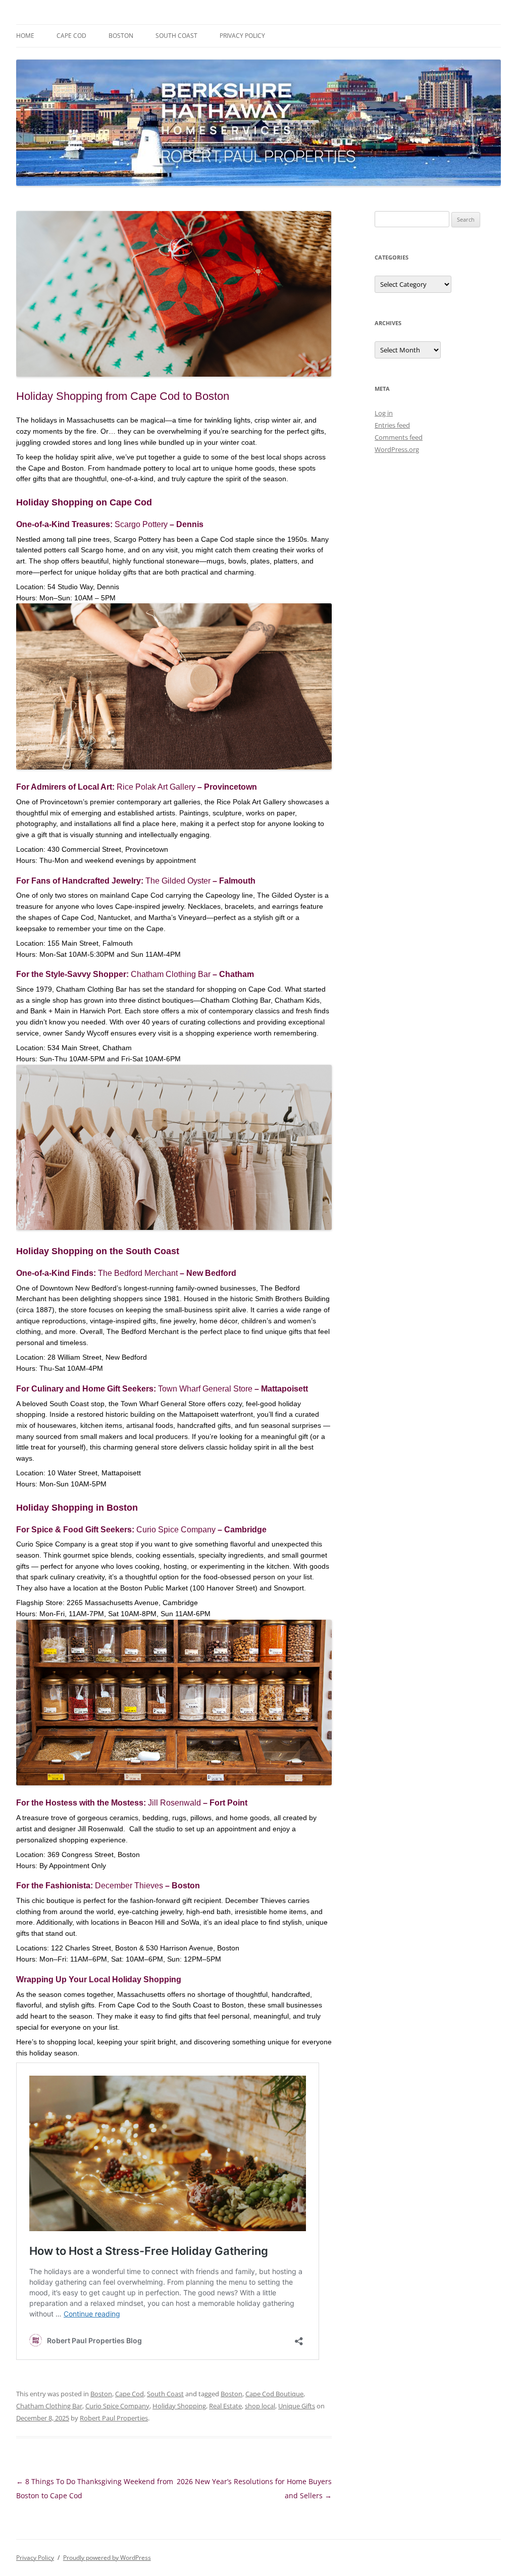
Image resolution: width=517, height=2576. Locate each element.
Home (25, 36)
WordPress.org (397, 449)
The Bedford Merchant (138, 1273)
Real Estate (225, 2406)
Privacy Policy (242, 36)
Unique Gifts (297, 2406)
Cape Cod (71, 36)
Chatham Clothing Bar (171, 974)
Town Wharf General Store (205, 1389)
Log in (384, 413)
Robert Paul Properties (114, 2418)
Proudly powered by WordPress (107, 2558)
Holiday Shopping (179, 2406)
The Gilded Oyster (178, 881)
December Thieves (129, 1886)
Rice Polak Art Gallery (156, 787)
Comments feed (399, 437)
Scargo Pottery (141, 524)
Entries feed (392, 425)
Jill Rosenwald (174, 1803)
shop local (260, 2406)
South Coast (176, 36)
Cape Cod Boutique (274, 2394)
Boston (121, 36)
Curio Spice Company (176, 1530)
